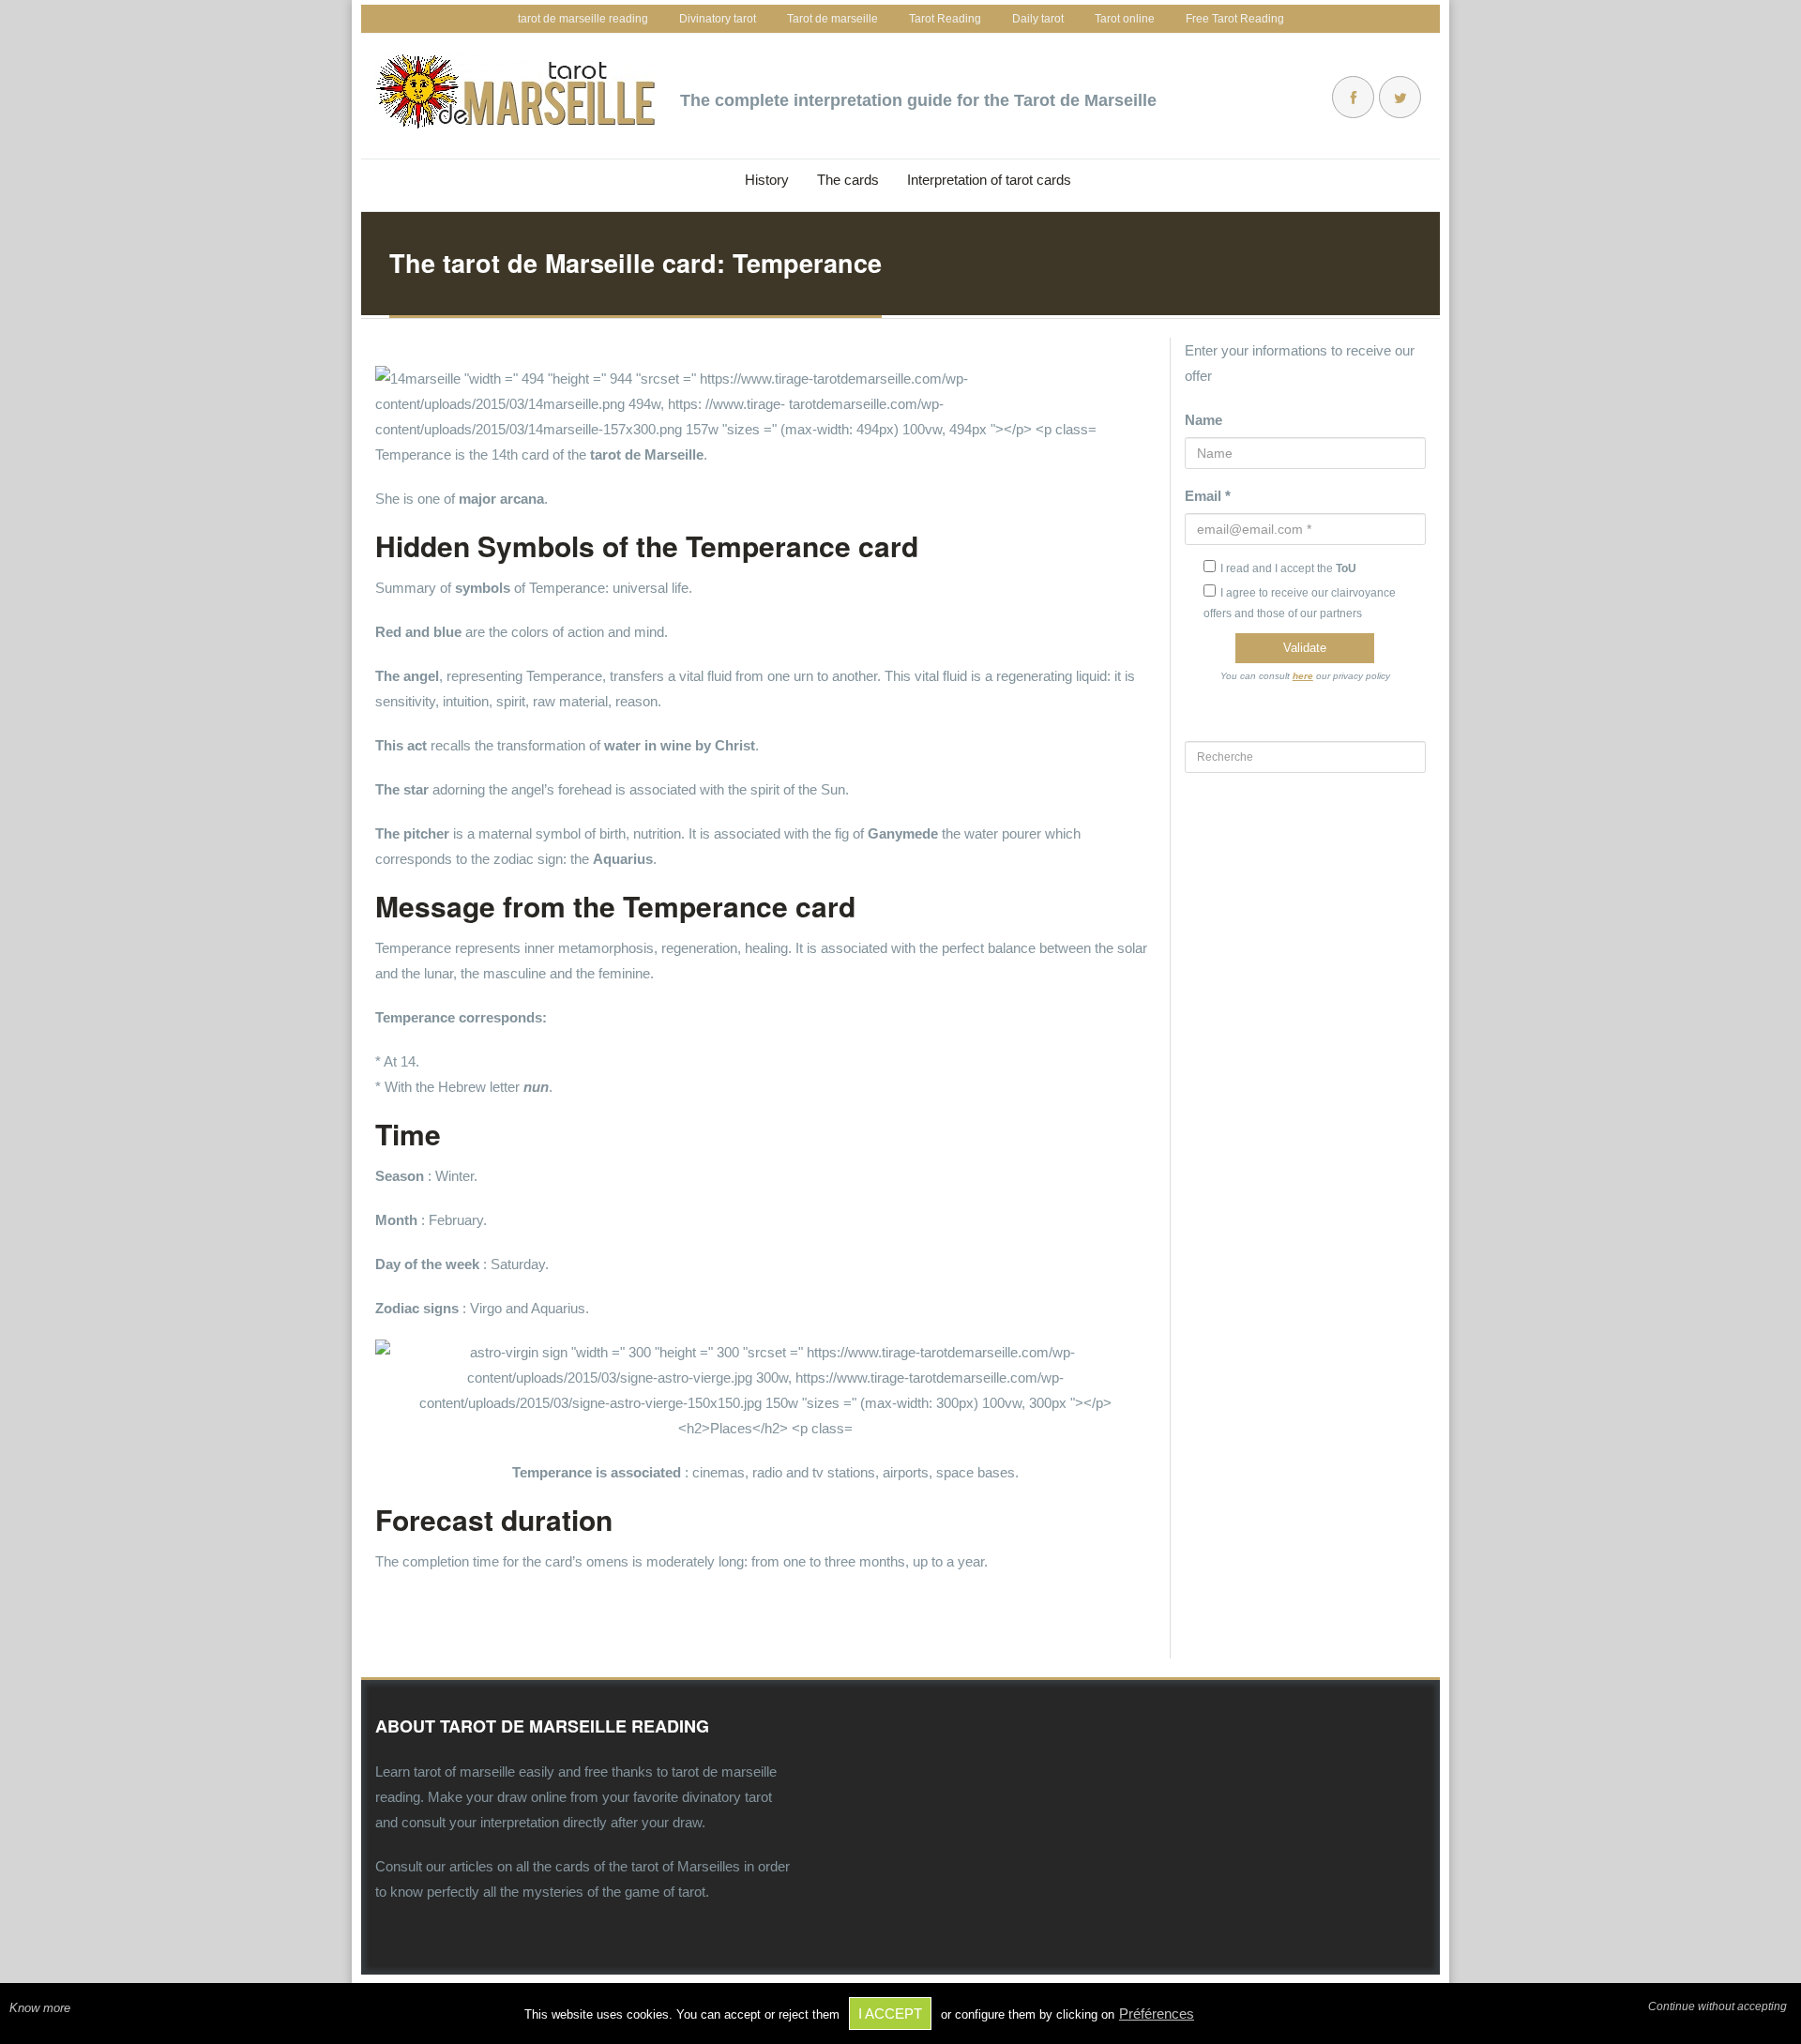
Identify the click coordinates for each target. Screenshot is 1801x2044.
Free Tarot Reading (1235, 19)
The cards (848, 180)
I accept (890, 2014)
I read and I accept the (1288, 568)
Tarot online (1125, 19)
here (1303, 676)
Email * (1208, 496)
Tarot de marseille (832, 19)
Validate (1305, 648)
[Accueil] (516, 91)
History (767, 180)
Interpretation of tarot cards (989, 180)
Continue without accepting (1718, 2006)
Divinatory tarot (718, 19)
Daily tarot (1038, 19)
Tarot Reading (945, 19)
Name (1203, 420)
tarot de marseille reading (583, 19)
